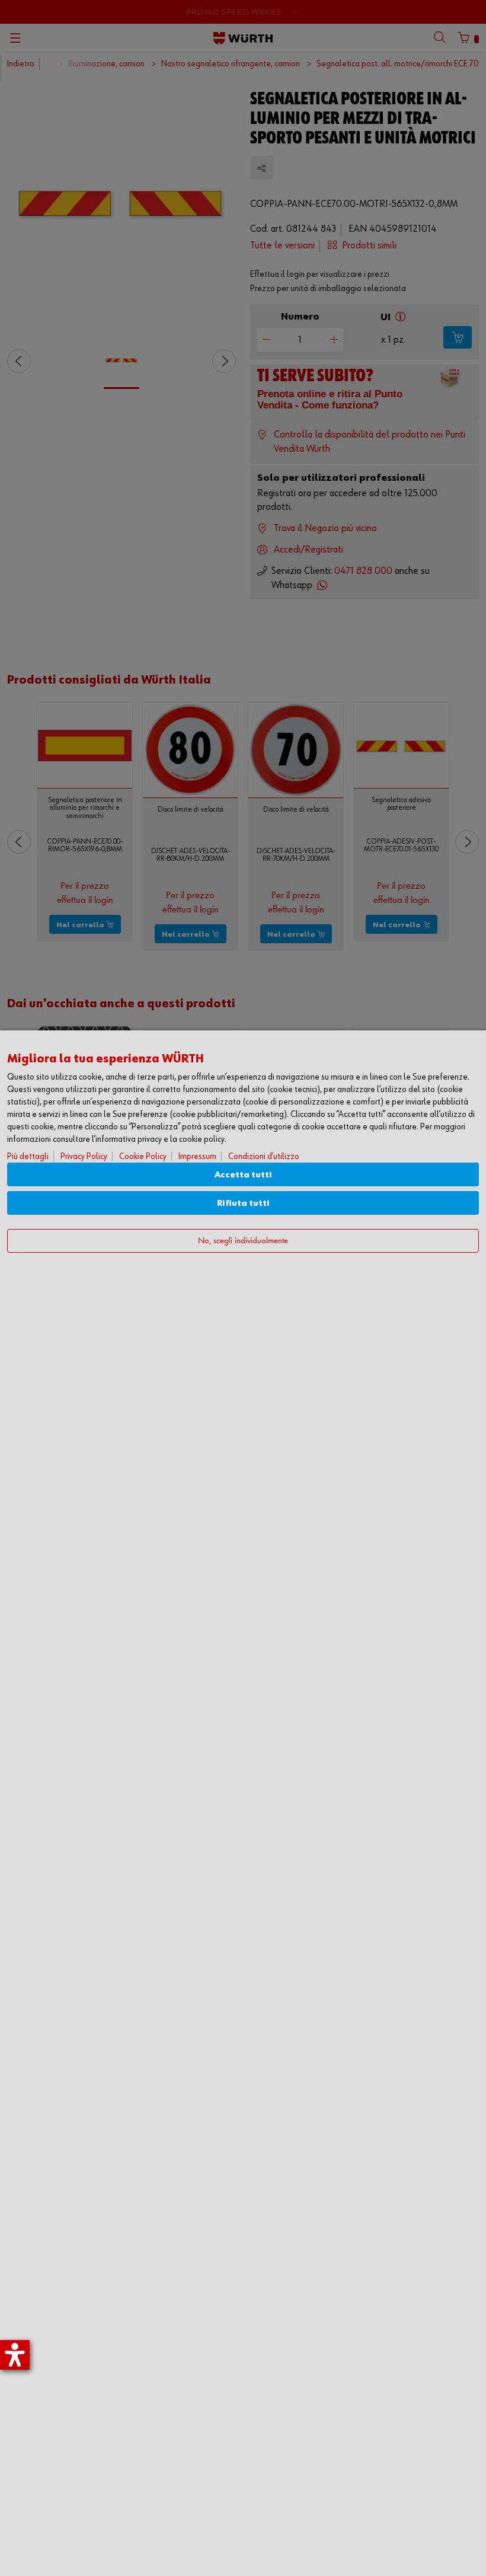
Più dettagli (28, 1156)
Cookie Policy (143, 1156)
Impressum (197, 1156)
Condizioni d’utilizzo (264, 1156)
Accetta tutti (243, 1175)
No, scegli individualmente (243, 1241)
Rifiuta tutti (243, 1203)
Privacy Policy (84, 1156)
